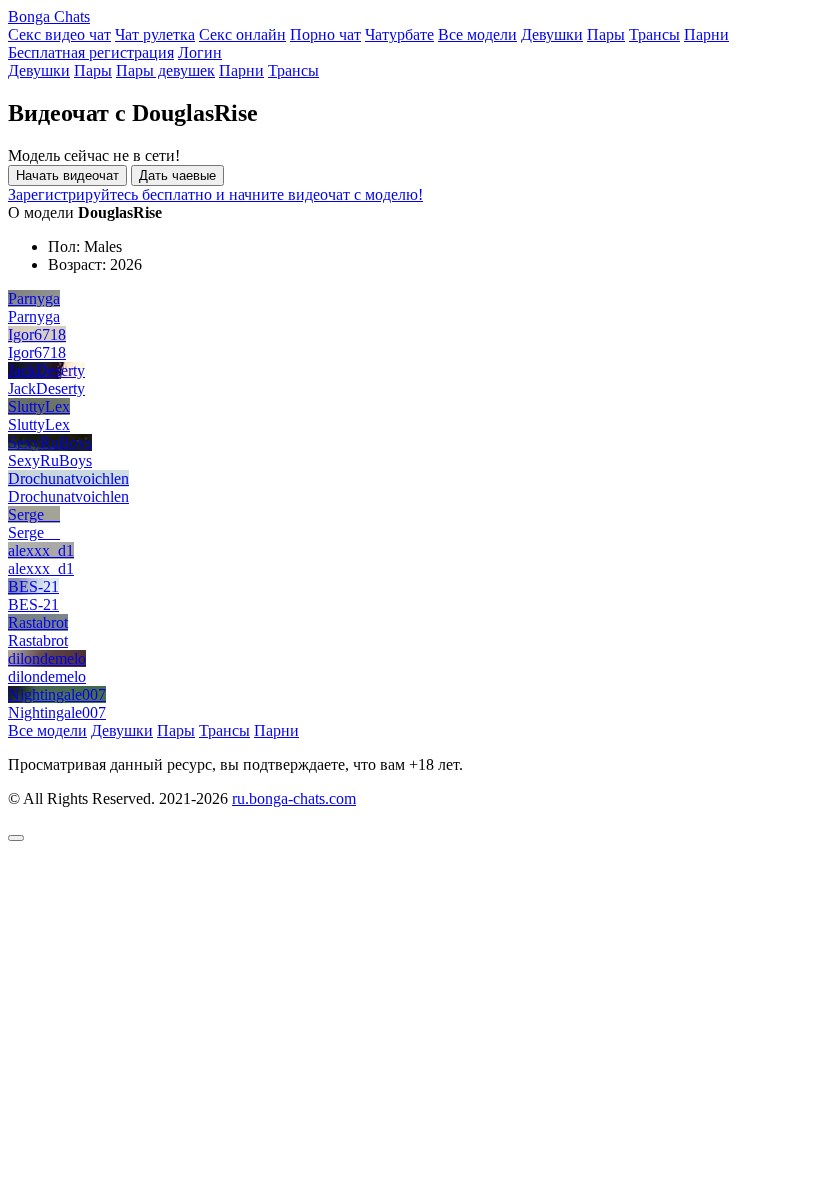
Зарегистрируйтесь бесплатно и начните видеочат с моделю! (215, 194)
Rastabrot (38, 622)
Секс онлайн (242, 34)
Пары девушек (165, 70)
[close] (16, 838)
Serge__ (34, 514)
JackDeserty (46, 370)
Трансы (654, 34)
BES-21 (33, 586)
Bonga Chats (49, 16)
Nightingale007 (57, 694)
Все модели (477, 34)
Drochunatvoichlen (68, 478)
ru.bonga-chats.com (294, 798)
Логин (200, 52)
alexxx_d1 (41, 550)
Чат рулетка (155, 34)
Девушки (552, 34)
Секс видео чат (59, 34)
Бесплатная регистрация (91, 52)
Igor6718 (37, 334)
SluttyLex (39, 406)
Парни (706, 34)
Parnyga (34, 298)
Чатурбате (399, 34)
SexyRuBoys (50, 442)
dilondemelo (47, 658)
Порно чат (325, 34)
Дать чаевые (177, 175)
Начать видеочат (67, 175)
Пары (606, 34)
